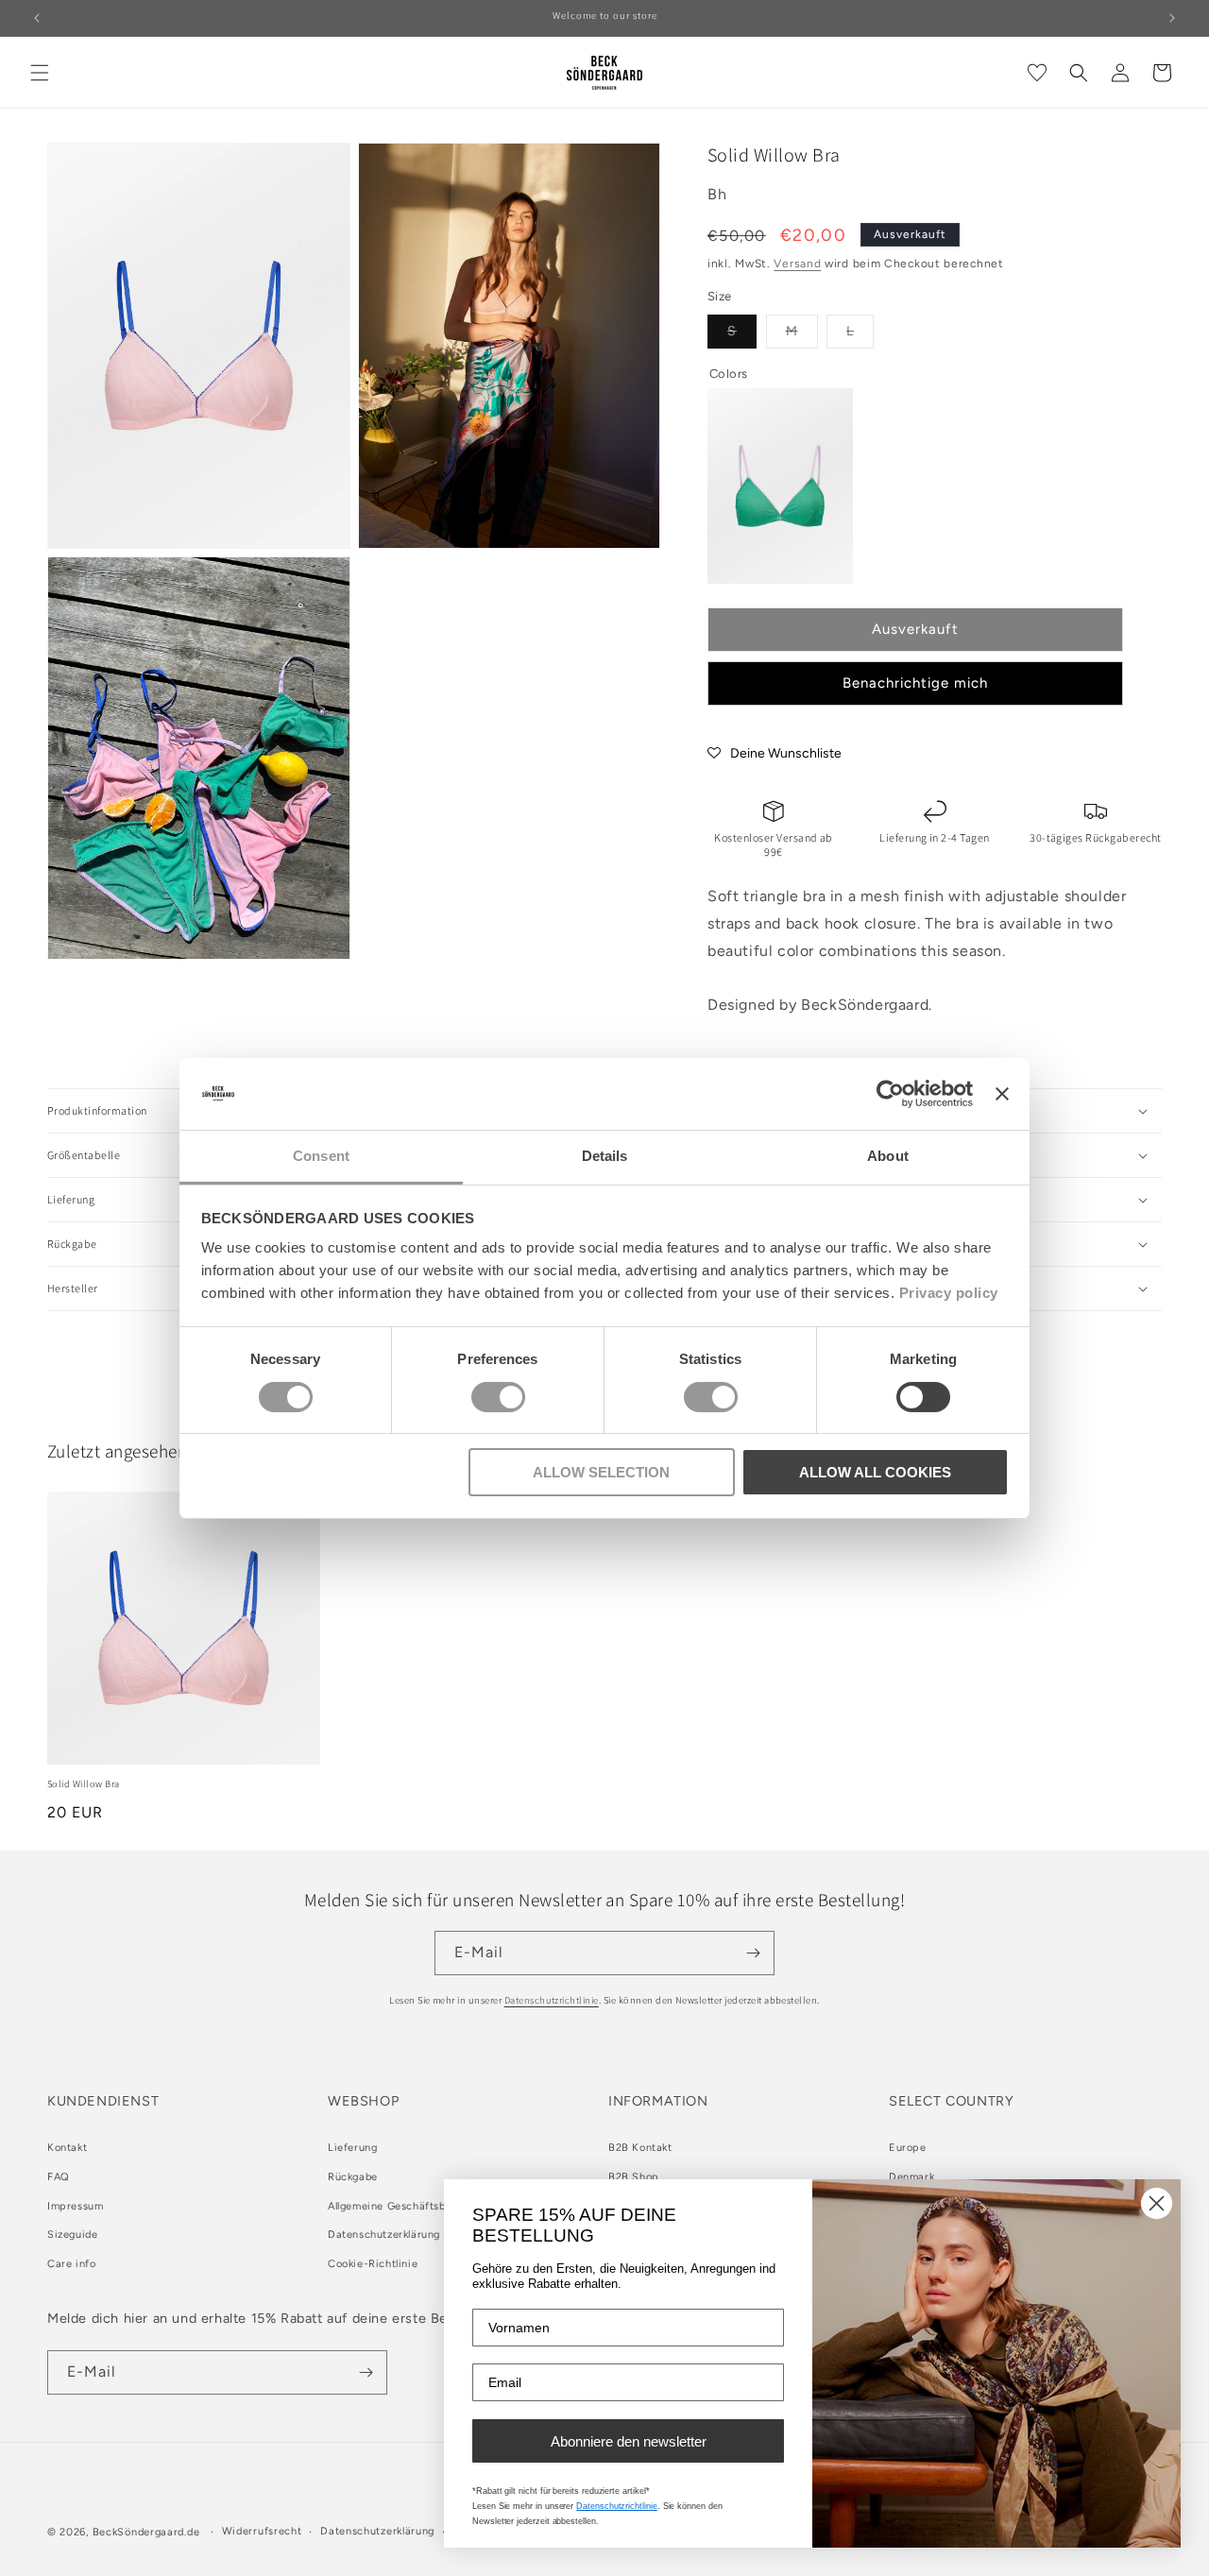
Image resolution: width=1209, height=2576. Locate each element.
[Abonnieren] (753, 1953)
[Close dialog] (1157, 2203)
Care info (71, 2265)
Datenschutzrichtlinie (552, 2000)
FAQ (59, 2177)
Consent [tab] (321, 1156)
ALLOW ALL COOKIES (875, 1472)
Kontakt (67, 2148)
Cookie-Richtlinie (373, 2265)
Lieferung (352, 2148)
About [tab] (888, 1156)
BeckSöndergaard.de (148, 2532)
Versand (797, 264)
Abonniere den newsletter (629, 2441)
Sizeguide (72, 2235)
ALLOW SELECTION (601, 1472)
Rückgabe (353, 2177)
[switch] (498, 1397)
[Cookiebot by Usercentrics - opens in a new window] (890, 1094)
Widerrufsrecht (262, 2531)
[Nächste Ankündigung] (1172, 18)
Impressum (75, 2206)
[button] (40, 73)
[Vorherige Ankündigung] (37, 18)
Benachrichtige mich (915, 683)
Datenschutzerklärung (384, 2235)
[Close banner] (1002, 1094)
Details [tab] (605, 1156)
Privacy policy (949, 1293)
